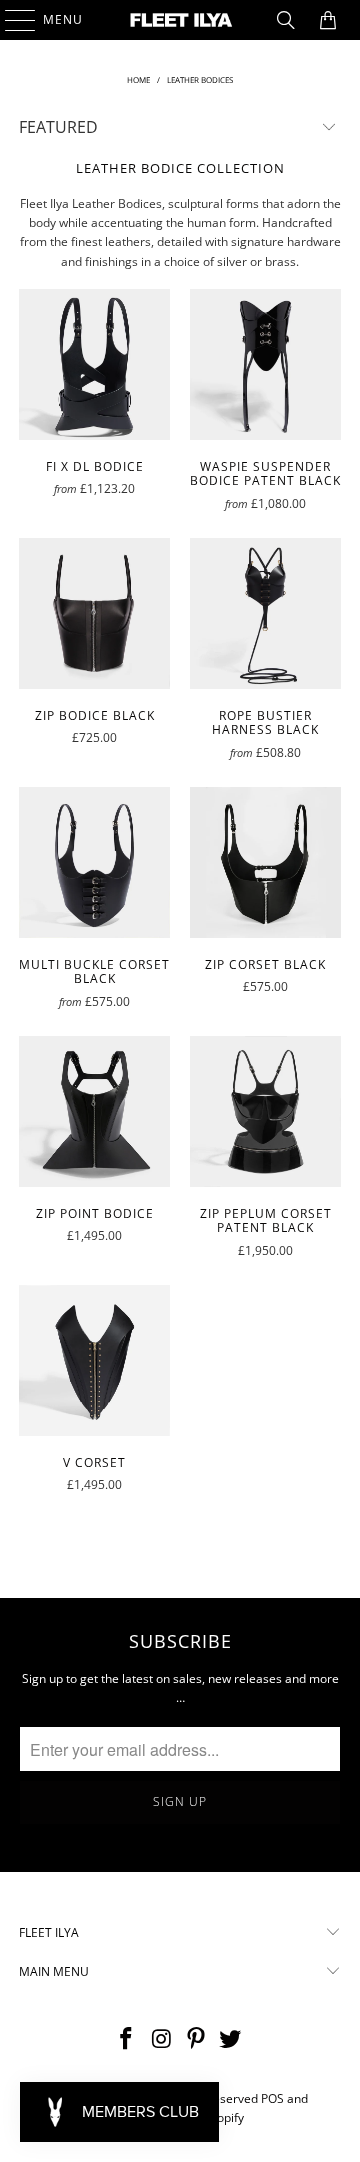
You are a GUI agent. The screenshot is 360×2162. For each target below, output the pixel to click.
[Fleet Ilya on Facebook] (127, 2039)
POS (272, 2098)
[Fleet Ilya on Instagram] (162, 2039)
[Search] (286, 20)
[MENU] (10, 20)
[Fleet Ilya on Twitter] (231, 2039)
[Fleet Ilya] (180, 20)
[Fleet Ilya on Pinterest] (197, 2039)
